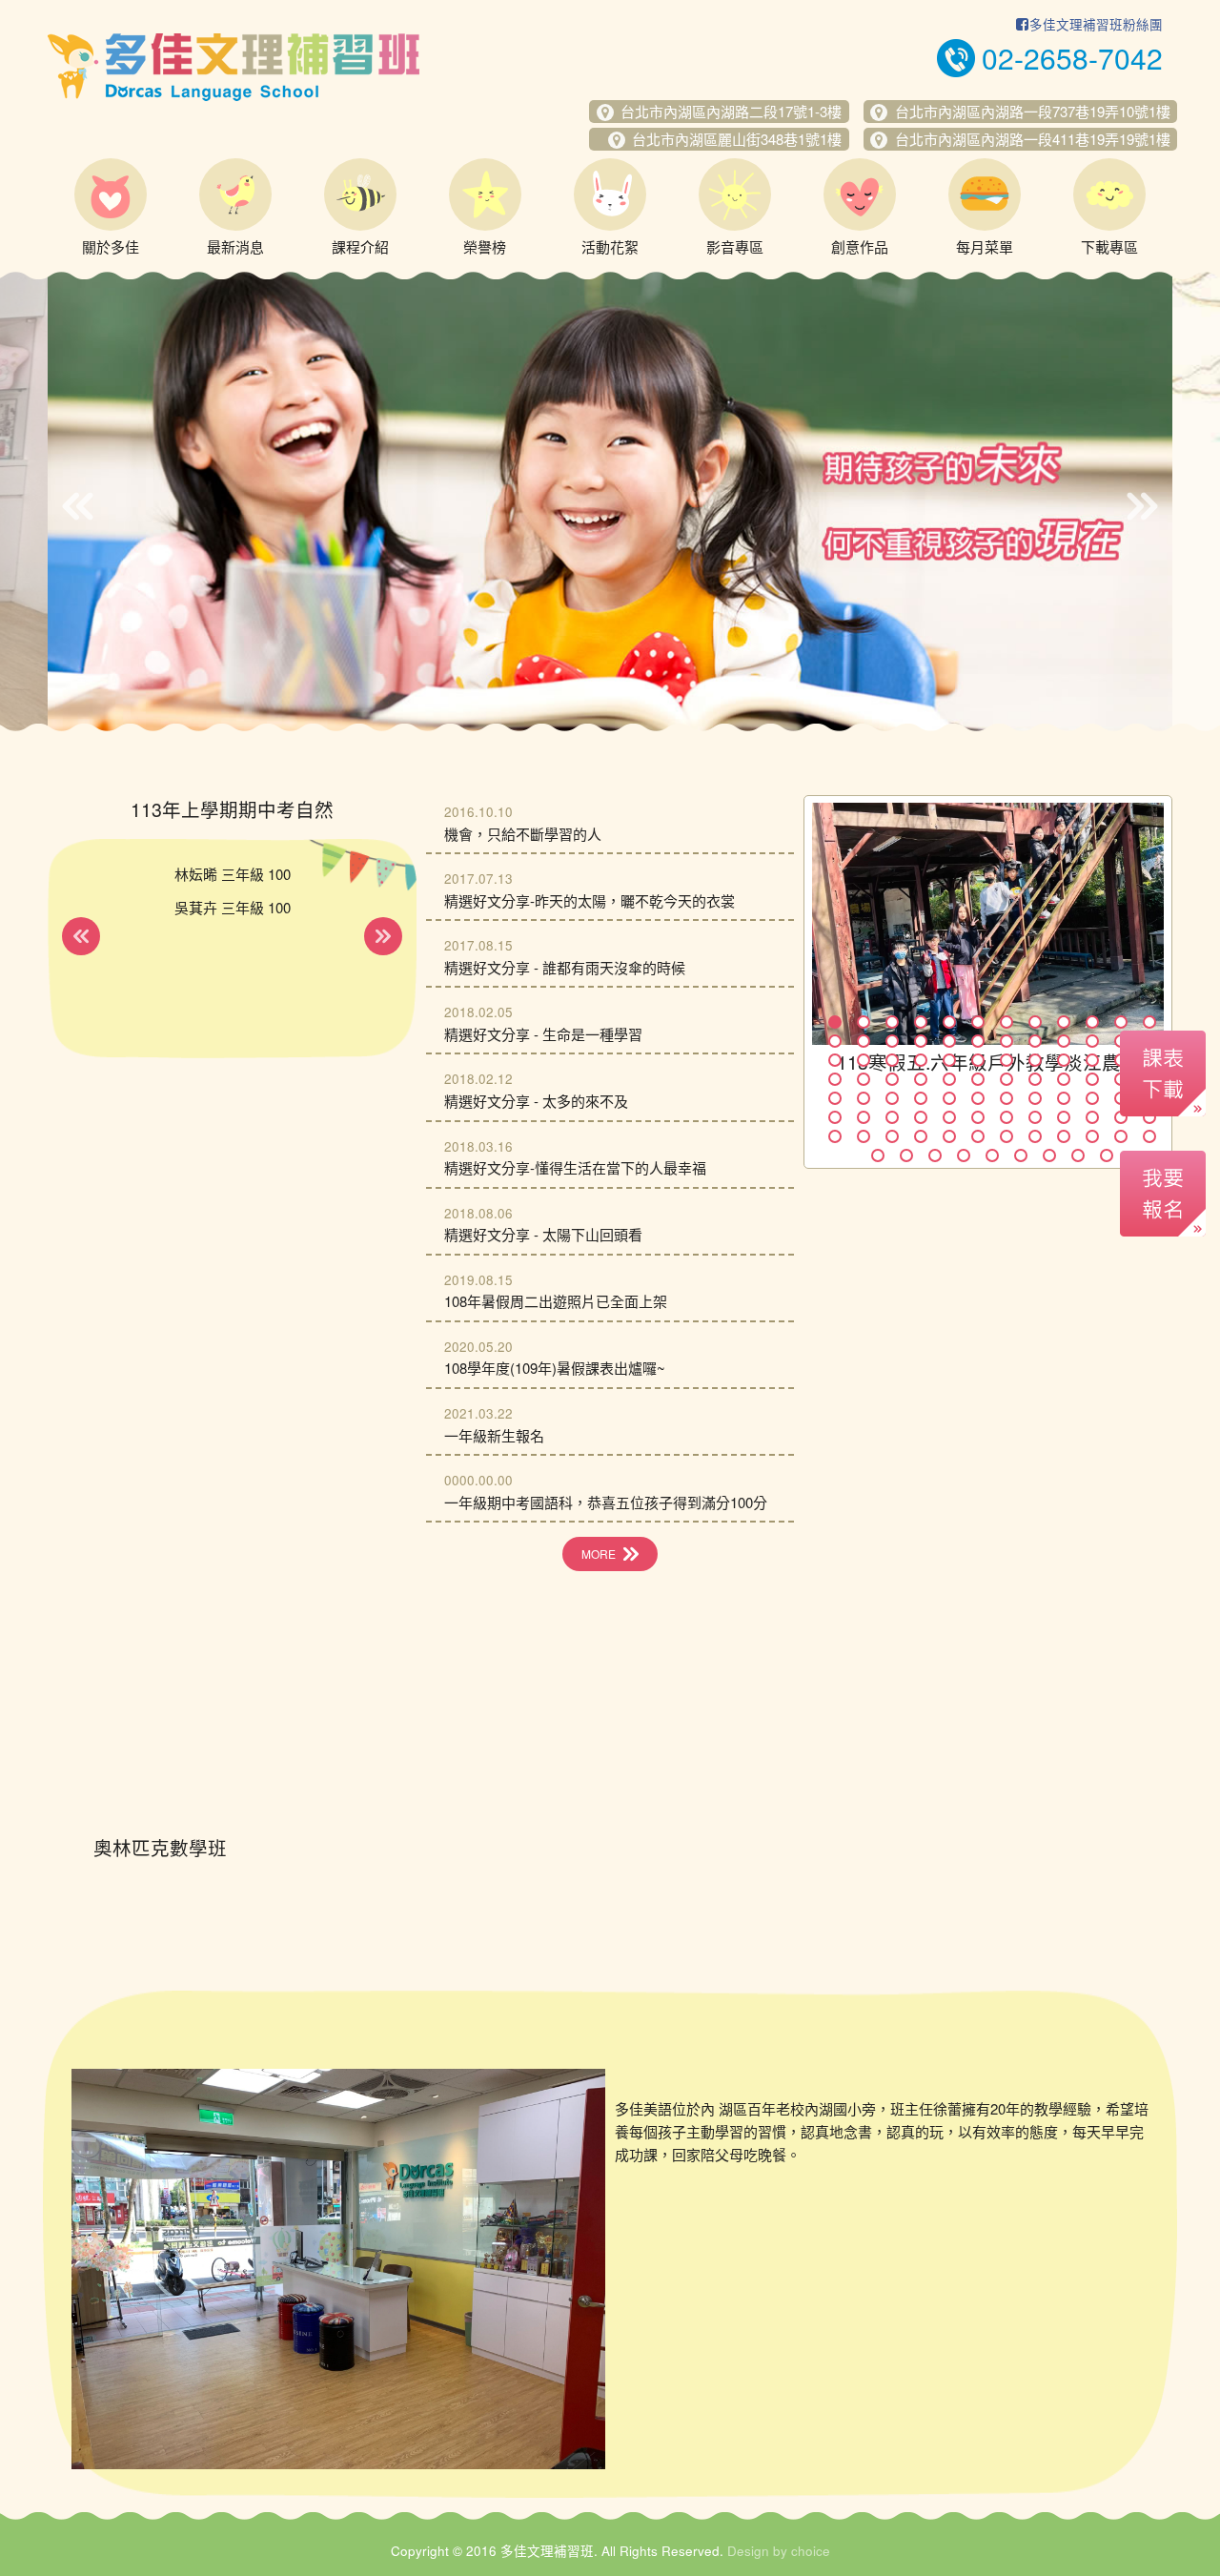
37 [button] (835, 1079)
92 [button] (1078, 1155)
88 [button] (964, 1155)
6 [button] (978, 1022)
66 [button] (978, 1117)
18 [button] (978, 1041)
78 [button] (978, 1136)
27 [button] (892, 1060)
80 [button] (1035, 1136)
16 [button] (921, 1041)
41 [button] (949, 1079)
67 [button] (1006, 1117)
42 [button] (978, 1079)
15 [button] (892, 1041)
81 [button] (1064, 1136)
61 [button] (835, 1117)
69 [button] (1064, 1117)
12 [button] (1149, 1022)
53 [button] (949, 1098)
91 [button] (1049, 1155)
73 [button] (835, 1136)
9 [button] (1064, 1022)
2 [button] (864, 1022)
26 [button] (864, 1060)
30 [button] (978, 1060)
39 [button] (892, 1079)
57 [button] (1064, 1098)
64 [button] (921, 1117)
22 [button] (1092, 1041)
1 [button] (835, 1022)
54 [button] (978, 1098)
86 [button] (906, 1155)
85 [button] (878, 1155)
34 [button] (1092, 1060)
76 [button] (921, 1136)
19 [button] (1006, 1041)
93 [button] (1107, 1155)
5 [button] (949, 1022)
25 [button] (835, 1060)
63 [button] (892, 1117)
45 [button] (1064, 1079)
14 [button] (864, 1041)
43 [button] (1006, 1079)
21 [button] (1064, 1041)
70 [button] (1092, 1117)
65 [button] (949, 1117)
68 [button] (1035, 1117)
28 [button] (921, 1060)
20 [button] (1035, 1041)
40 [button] (921, 1079)
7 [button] (1006, 1022)
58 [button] (1092, 1098)
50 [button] (864, 1098)
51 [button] (892, 1098)
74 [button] (864, 1136)
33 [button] (1064, 1060)
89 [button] (992, 1155)
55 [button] (1006, 1098)
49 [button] (835, 1098)
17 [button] (949, 1041)
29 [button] (949, 1060)
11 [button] (1121, 1022)
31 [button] (1006, 1060)
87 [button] (935, 1155)
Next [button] (1142, 506)
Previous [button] (78, 506)
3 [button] (892, 1022)
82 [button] (1092, 1136)
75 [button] (892, 1136)
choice (811, 2551)
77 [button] (949, 1136)
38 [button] (864, 1079)
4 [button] (921, 1022)
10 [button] (1092, 1022)
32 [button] (1035, 1060)
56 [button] (1035, 1098)
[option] (610, 501)
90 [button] (1021, 1155)
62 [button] (864, 1117)
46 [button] (1092, 1079)
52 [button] (921, 1098)
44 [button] (1035, 1079)
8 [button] (1035, 1022)
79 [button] (1006, 1136)
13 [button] (835, 1041)
